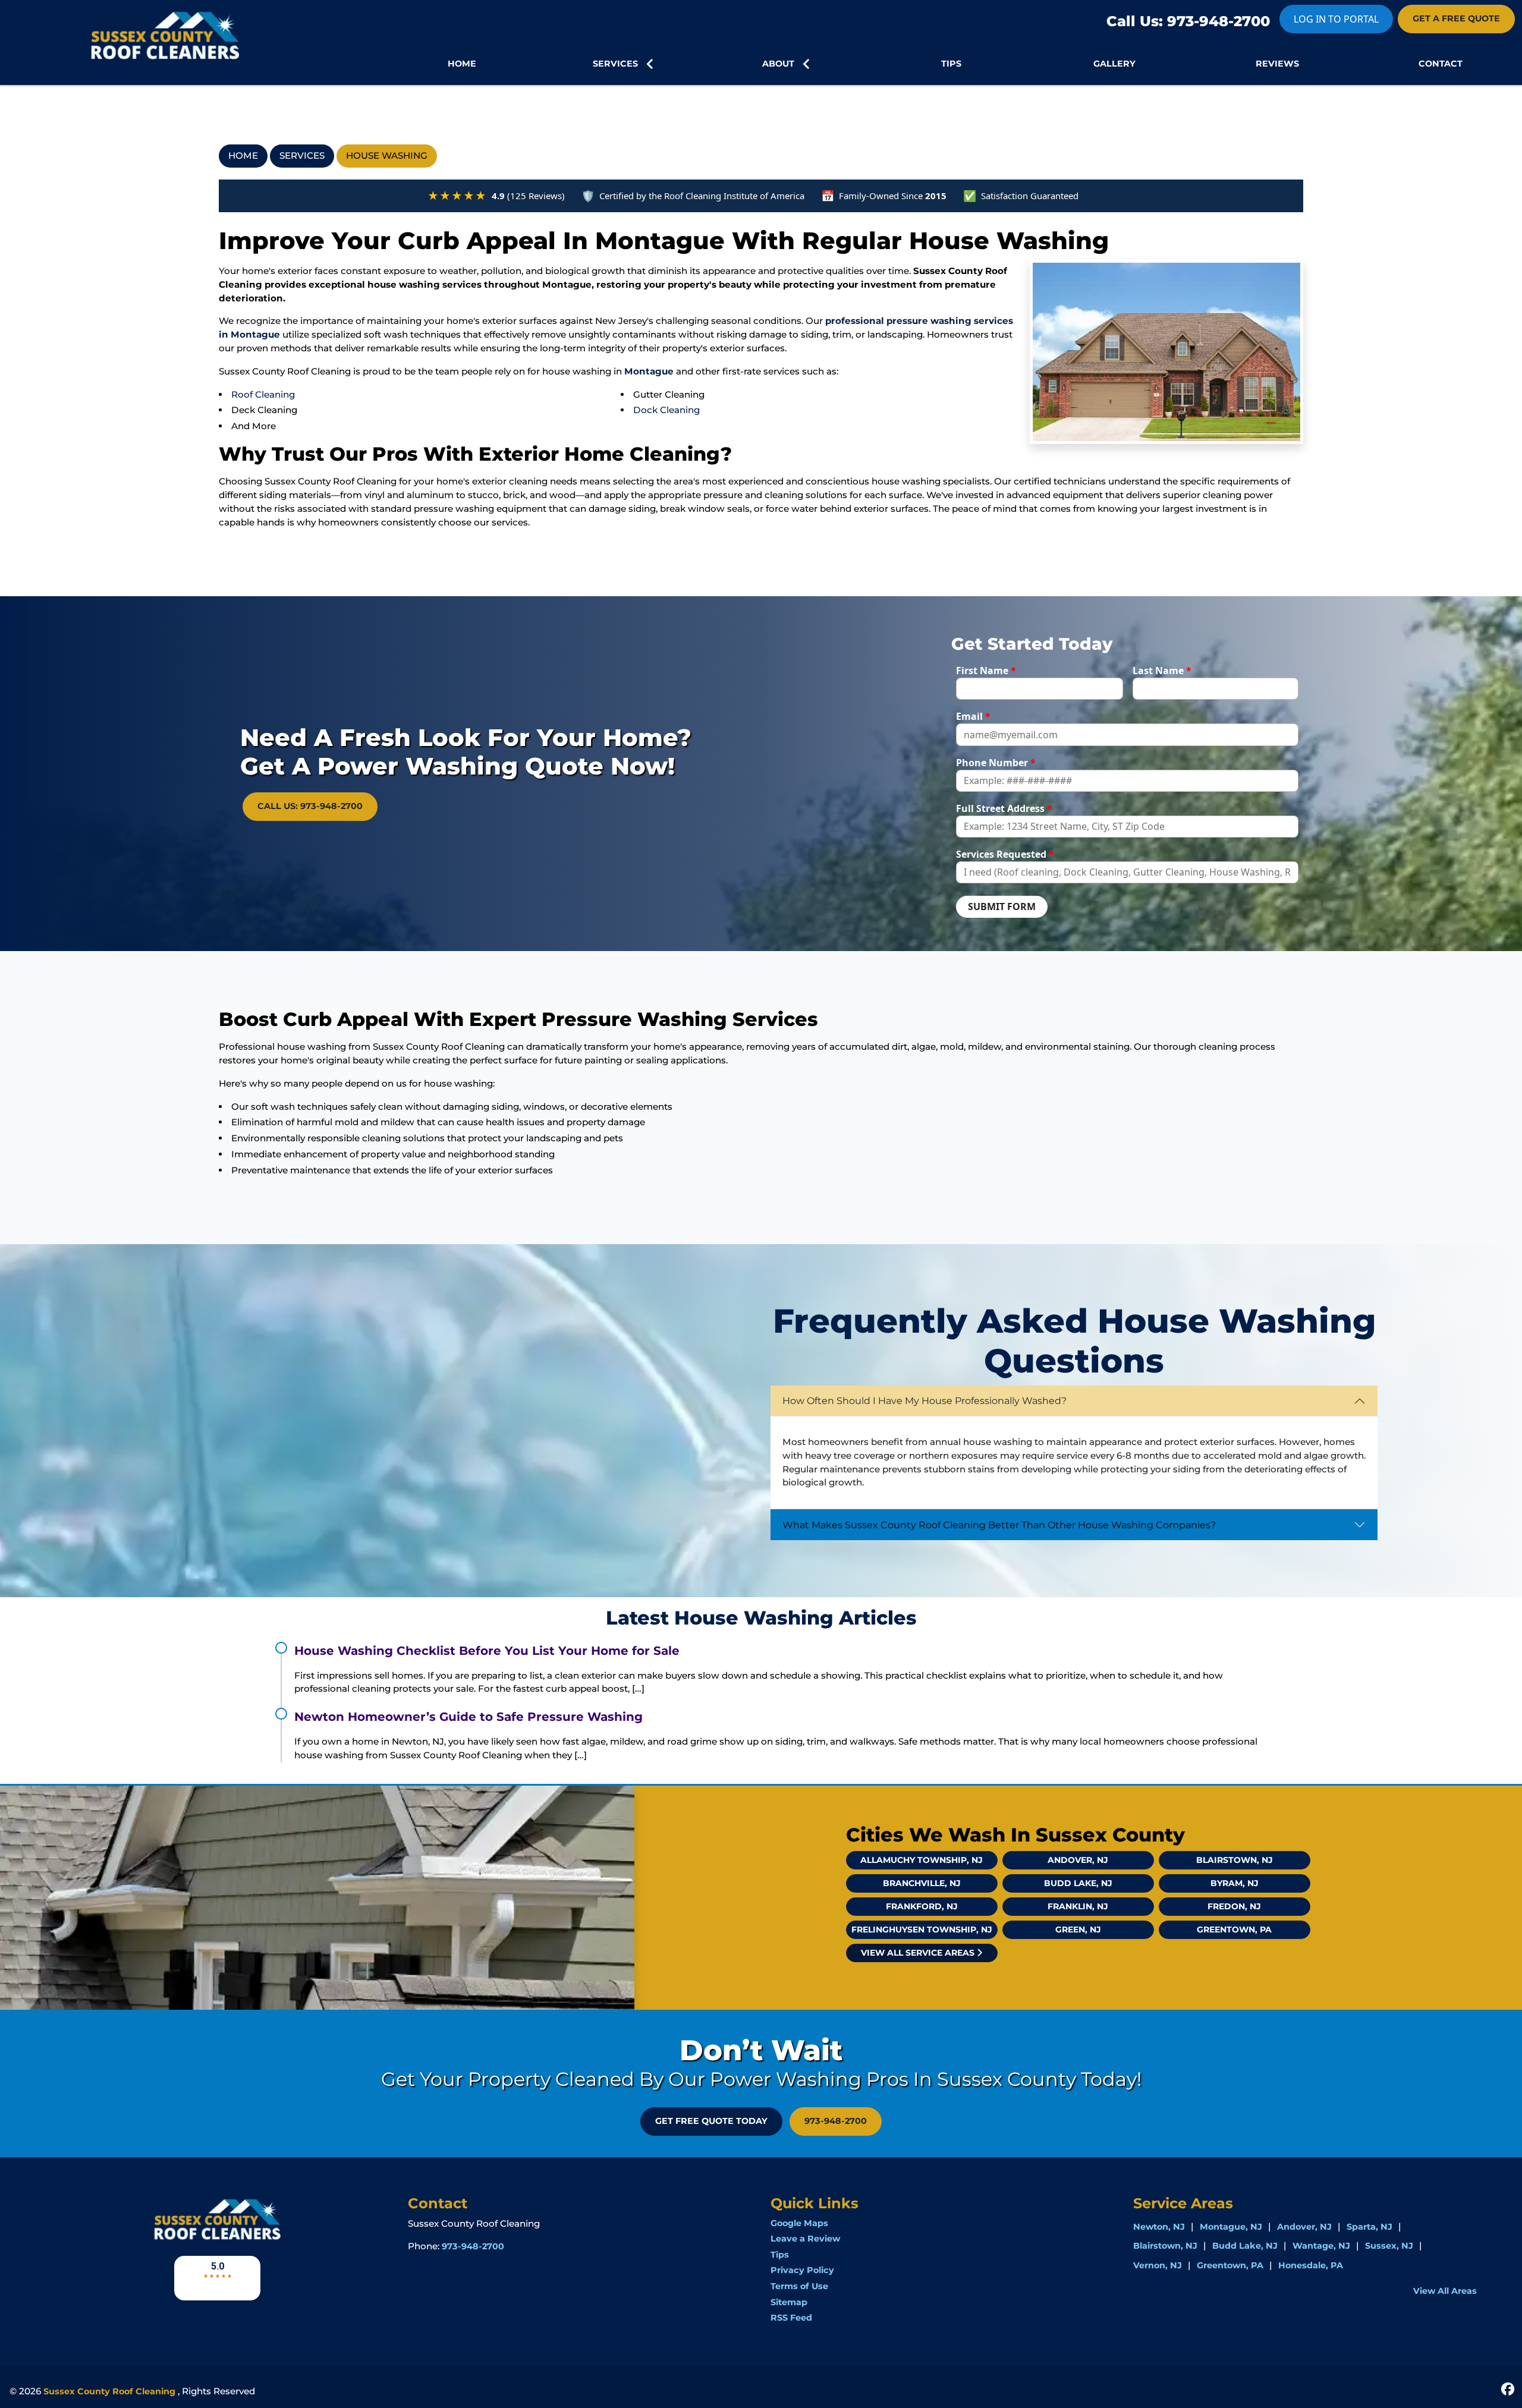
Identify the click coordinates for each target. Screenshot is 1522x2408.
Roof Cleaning (263, 394)
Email (973, 716)
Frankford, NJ (922, 1906)
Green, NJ (1078, 1929)
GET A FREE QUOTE (1456, 18)
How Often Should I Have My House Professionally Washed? (924, 1401)
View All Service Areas (919, 1953)
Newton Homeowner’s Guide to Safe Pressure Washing (468, 1717)
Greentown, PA (1234, 1929)
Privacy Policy (802, 2270)
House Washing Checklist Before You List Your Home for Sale (487, 1651)
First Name (986, 671)
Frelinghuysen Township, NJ (922, 1929)
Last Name (1162, 671)
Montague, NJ (1231, 2227)
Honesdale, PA (1311, 2265)
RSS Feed (791, 2318)
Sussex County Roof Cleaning (109, 2391)
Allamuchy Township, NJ (922, 1860)
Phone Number (996, 763)
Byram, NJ (1235, 1883)
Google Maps (799, 2223)
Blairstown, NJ (1235, 1860)
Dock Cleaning (666, 410)
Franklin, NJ (1078, 1906)
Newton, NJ (1159, 2227)
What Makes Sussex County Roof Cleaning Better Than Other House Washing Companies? (999, 1525)
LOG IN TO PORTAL (1336, 19)
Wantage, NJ (1321, 2246)
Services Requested (1005, 854)
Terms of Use (799, 2286)
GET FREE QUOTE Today (711, 2121)
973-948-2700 (836, 2121)
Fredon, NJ (1234, 1906)
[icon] (1508, 2388)
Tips (780, 2255)
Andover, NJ (1078, 1860)
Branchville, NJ (922, 1883)
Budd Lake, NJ (1078, 1883)
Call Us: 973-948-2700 (1188, 21)
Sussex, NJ (1389, 2246)
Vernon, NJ (1158, 2265)
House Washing (387, 155)
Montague (649, 371)
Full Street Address (1004, 808)
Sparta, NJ (1370, 2227)
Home (243, 155)
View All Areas (1445, 2291)
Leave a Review (805, 2239)
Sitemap (789, 2302)
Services (302, 155)
